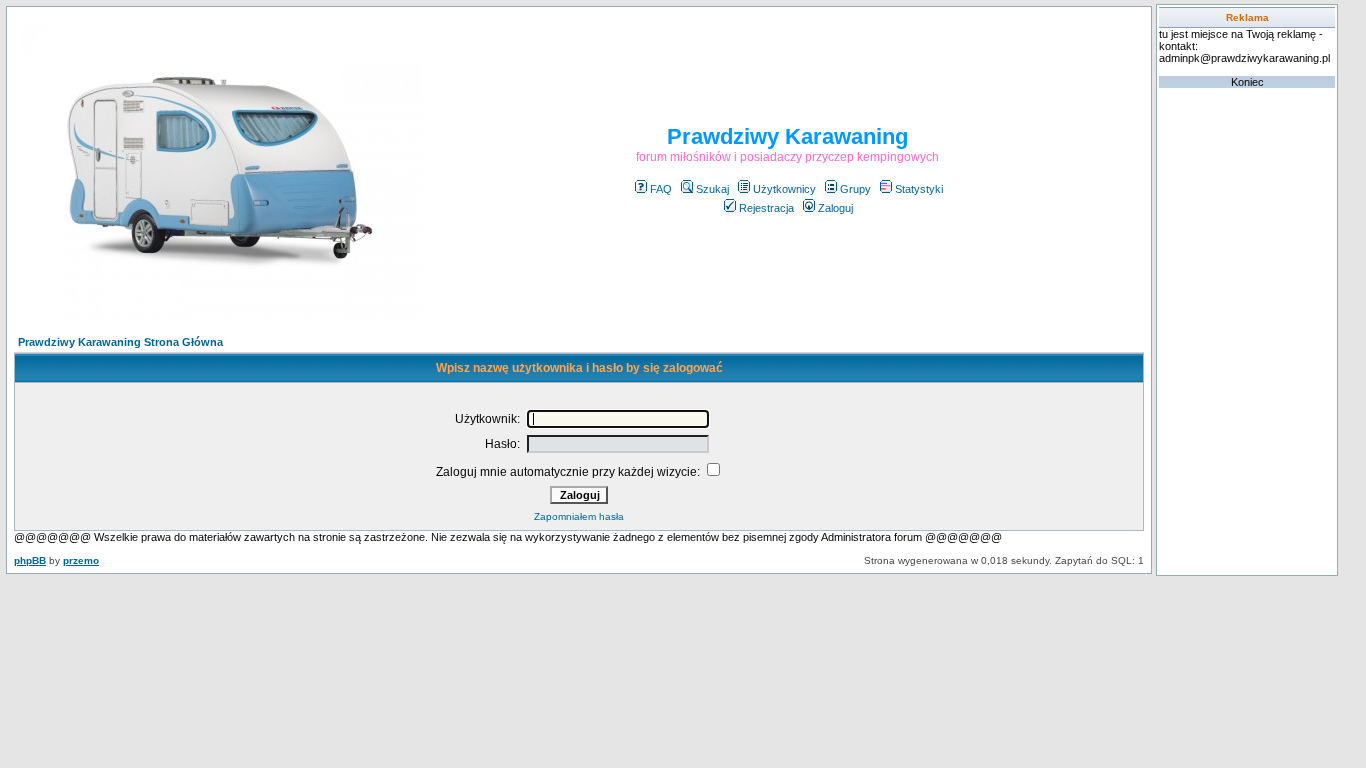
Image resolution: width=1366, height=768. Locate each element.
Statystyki (919, 189)
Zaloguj (835, 208)
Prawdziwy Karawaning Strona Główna (120, 342)
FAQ (661, 189)
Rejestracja (766, 208)
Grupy (855, 189)
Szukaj (712, 189)
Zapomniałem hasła (579, 516)
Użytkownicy (784, 189)
